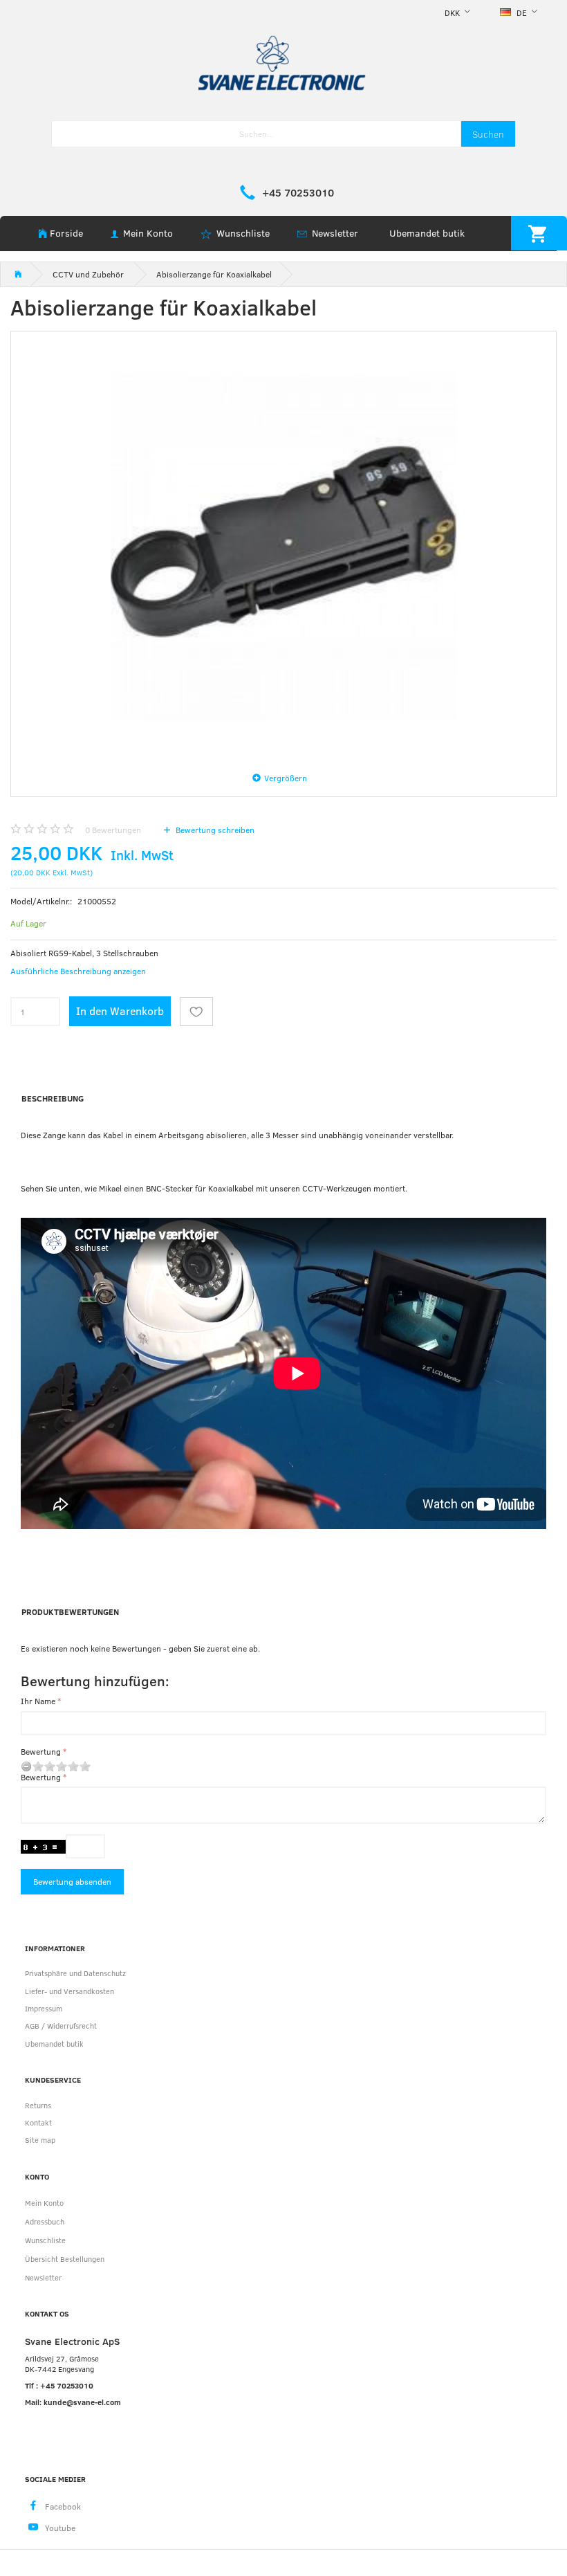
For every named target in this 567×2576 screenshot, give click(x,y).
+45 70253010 (298, 192)
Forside (66, 233)
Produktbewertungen (70, 1611)
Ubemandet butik (427, 233)
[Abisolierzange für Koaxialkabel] (283, 546)
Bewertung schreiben (214, 830)
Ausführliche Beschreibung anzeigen (78, 971)
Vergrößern (286, 778)
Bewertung (41, 1751)
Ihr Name (38, 1701)
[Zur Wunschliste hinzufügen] (196, 1012)
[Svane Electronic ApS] (283, 62)
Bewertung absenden (72, 1881)
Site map (40, 2140)
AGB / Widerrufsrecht (61, 2026)
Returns (38, 2105)
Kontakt (38, 2122)
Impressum (44, 2008)
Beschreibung (53, 1098)
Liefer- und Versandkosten (69, 1991)
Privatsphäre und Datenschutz (75, 1973)
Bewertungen (113, 830)
